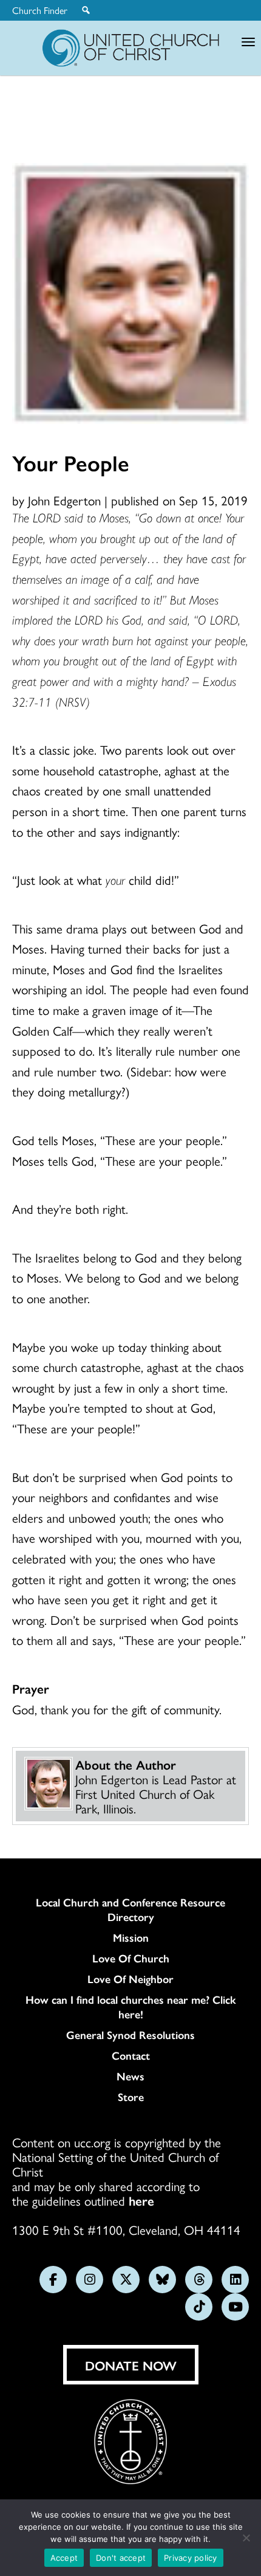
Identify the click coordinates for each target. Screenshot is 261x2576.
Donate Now (131, 2365)
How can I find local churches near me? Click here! (131, 2007)
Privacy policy (191, 2558)
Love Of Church (131, 1958)
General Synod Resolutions (130, 2035)
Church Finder (40, 10)
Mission (131, 1937)
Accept (64, 2558)
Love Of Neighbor (130, 1979)
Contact (131, 2055)
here (141, 2200)
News (130, 2076)
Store (131, 2097)
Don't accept (121, 2558)
